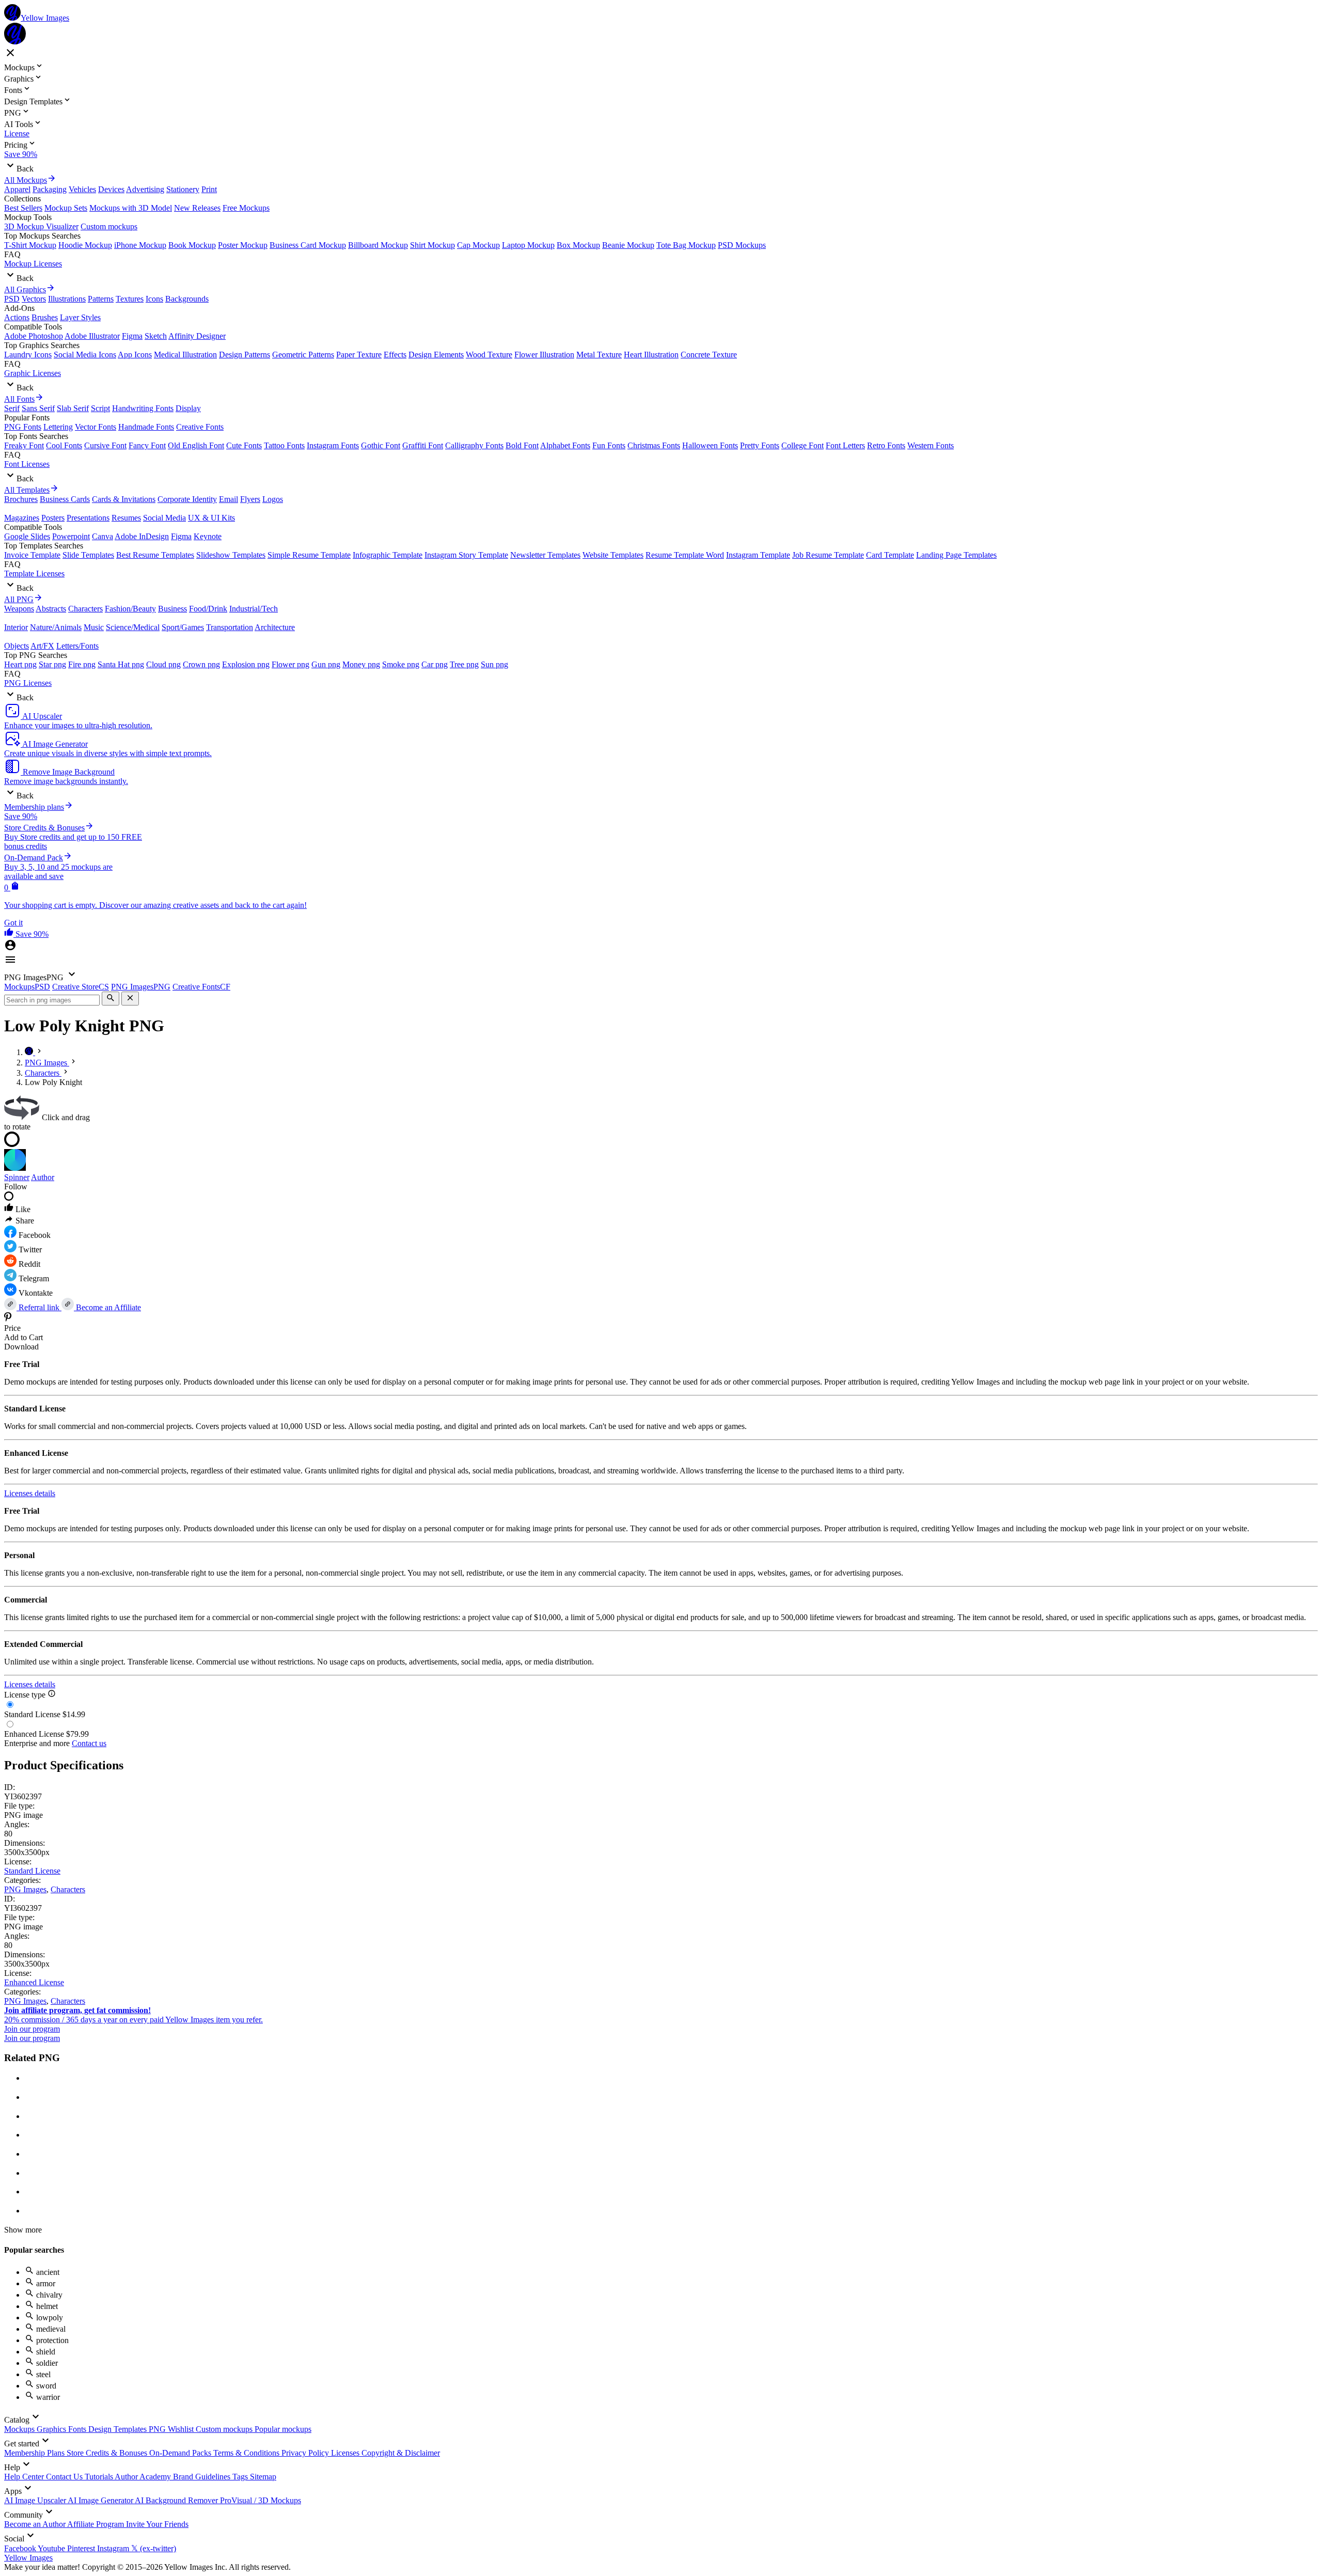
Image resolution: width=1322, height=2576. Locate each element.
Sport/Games (183, 627)
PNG (158, 2429)
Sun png (494, 664)
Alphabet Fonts (565, 445)
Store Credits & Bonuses (108, 2453)
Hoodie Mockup (85, 245)
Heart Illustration (651, 355)
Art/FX (42, 646)
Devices (111, 189)
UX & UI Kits (211, 518)
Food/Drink (208, 609)
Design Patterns (245, 355)
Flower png (290, 664)
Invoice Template (32, 555)
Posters (53, 518)
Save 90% (21, 154)
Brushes (45, 317)
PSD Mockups (742, 245)
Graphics (52, 2429)
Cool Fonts (64, 445)
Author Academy (144, 2477)
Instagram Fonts (333, 445)
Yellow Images (28, 2558)
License (17, 133)
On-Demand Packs (181, 2453)
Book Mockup (192, 245)
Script (100, 408)
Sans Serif (38, 408)
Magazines (22, 518)
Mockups (20, 2429)
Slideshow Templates (231, 555)
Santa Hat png (121, 664)
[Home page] (30, 1052)
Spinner (17, 1177)
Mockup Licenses (33, 264)
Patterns (101, 299)
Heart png (20, 664)
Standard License (32, 1871)
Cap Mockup (478, 245)
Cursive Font (105, 445)
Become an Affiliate (107, 1307)
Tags (241, 2477)
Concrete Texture (709, 355)
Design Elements (436, 355)
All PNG (19, 599)
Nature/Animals (56, 627)
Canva (103, 536)
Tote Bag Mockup (686, 245)
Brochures (21, 499)
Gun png (326, 664)
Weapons (19, 609)
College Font (802, 445)
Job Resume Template (828, 555)
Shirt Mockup (432, 245)
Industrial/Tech (254, 609)
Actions (17, 317)
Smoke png (401, 664)
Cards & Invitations (124, 499)
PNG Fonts (23, 427)
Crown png (201, 664)
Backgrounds (187, 299)
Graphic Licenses (33, 373)
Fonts (78, 2429)
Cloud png (163, 664)
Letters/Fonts (77, 646)
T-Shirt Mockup (30, 245)
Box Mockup (578, 245)
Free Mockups (246, 208)
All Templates (27, 490)
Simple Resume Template (309, 555)
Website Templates (613, 555)
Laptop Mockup (528, 245)
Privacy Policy (306, 2453)
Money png (361, 664)
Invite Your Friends (157, 2524)
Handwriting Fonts (143, 408)
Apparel (17, 189)
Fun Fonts (609, 445)
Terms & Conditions (247, 2453)
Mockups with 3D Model (131, 208)
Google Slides (27, 536)
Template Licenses (34, 574)
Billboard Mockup (378, 245)
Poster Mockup (243, 245)
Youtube (52, 2548)
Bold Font (522, 445)
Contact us (89, 1743)
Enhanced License (34, 1982)
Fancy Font (147, 445)
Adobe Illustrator (92, 336)
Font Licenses (27, 464)
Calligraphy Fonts (474, 445)
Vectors (34, 299)
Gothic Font (381, 445)
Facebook (21, 2548)
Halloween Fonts (710, 445)
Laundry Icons (28, 355)
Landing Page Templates (956, 555)
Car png (435, 664)
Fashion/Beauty (130, 609)
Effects (395, 355)
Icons (154, 299)
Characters (85, 609)
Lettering (58, 427)
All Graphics (25, 289)
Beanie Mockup (628, 245)
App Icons (135, 355)
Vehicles (82, 189)
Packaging (50, 189)
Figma (132, 336)
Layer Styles (80, 317)
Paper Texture (359, 355)
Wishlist (182, 2429)
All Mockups (26, 180)
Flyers (250, 499)
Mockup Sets (66, 208)
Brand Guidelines (203, 2477)
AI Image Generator (101, 2500)
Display (188, 408)
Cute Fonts (244, 445)
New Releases (197, 208)
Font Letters (845, 445)
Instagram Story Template (466, 555)
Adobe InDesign (142, 536)
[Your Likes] (10, 934)
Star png (52, 664)
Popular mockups (283, 2429)
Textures (130, 299)
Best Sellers (23, 208)
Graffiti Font (423, 445)
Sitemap (263, 2477)
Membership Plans (35, 2453)
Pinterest (82, 2548)
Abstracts (51, 609)
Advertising (145, 189)
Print (209, 189)
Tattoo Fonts (284, 445)
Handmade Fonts (146, 427)
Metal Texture (599, 355)
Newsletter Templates (545, 555)
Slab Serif (73, 408)
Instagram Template (758, 555)
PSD (12, 299)
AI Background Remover (177, 2500)
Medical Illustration (185, 355)
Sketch (156, 336)
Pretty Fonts (760, 445)
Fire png (82, 664)
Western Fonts (931, 445)
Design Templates (119, 2429)
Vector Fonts (96, 427)
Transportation (230, 627)
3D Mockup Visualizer (41, 226)
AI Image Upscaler (36, 2500)
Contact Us (65, 2477)
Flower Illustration (544, 355)
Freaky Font (24, 445)
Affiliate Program (97, 2524)
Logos (273, 499)
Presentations (88, 518)
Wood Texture (489, 355)
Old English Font (196, 445)
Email (229, 499)
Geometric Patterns (303, 355)
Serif (12, 408)
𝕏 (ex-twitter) (154, 2548)
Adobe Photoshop (34, 336)
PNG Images (25, 1889)
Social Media (164, 518)
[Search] (111, 999)
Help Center (25, 2477)
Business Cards (65, 499)
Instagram (114, 2548)
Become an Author (36, 2524)
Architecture (275, 627)
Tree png (464, 664)
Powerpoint (71, 536)
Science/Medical (133, 627)
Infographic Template (388, 555)
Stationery (183, 189)
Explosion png (246, 664)
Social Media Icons (85, 355)
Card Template (890, 555)
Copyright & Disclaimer (401, 2453)
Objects (17, 646)
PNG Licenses (28, 683)
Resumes (126, 518)
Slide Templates (88, 555)
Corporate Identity (187, 499)
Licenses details (30, 1493)
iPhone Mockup (140, 245)
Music (94, 627)
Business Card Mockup (308, 245)
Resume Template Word (685, 555)
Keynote (208, 536)
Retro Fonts (886, 445)
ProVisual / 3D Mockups (261, 2500)
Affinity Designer (197, 336)
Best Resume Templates (155, 555)
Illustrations (67, 299)
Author (43, 1177)
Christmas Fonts (654, 445)
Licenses (346, 2453)
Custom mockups (109, 226)
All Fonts (19, 399)
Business (172, 609)
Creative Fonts (200, 427)
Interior (16, 627)
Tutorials (100, 2477)
